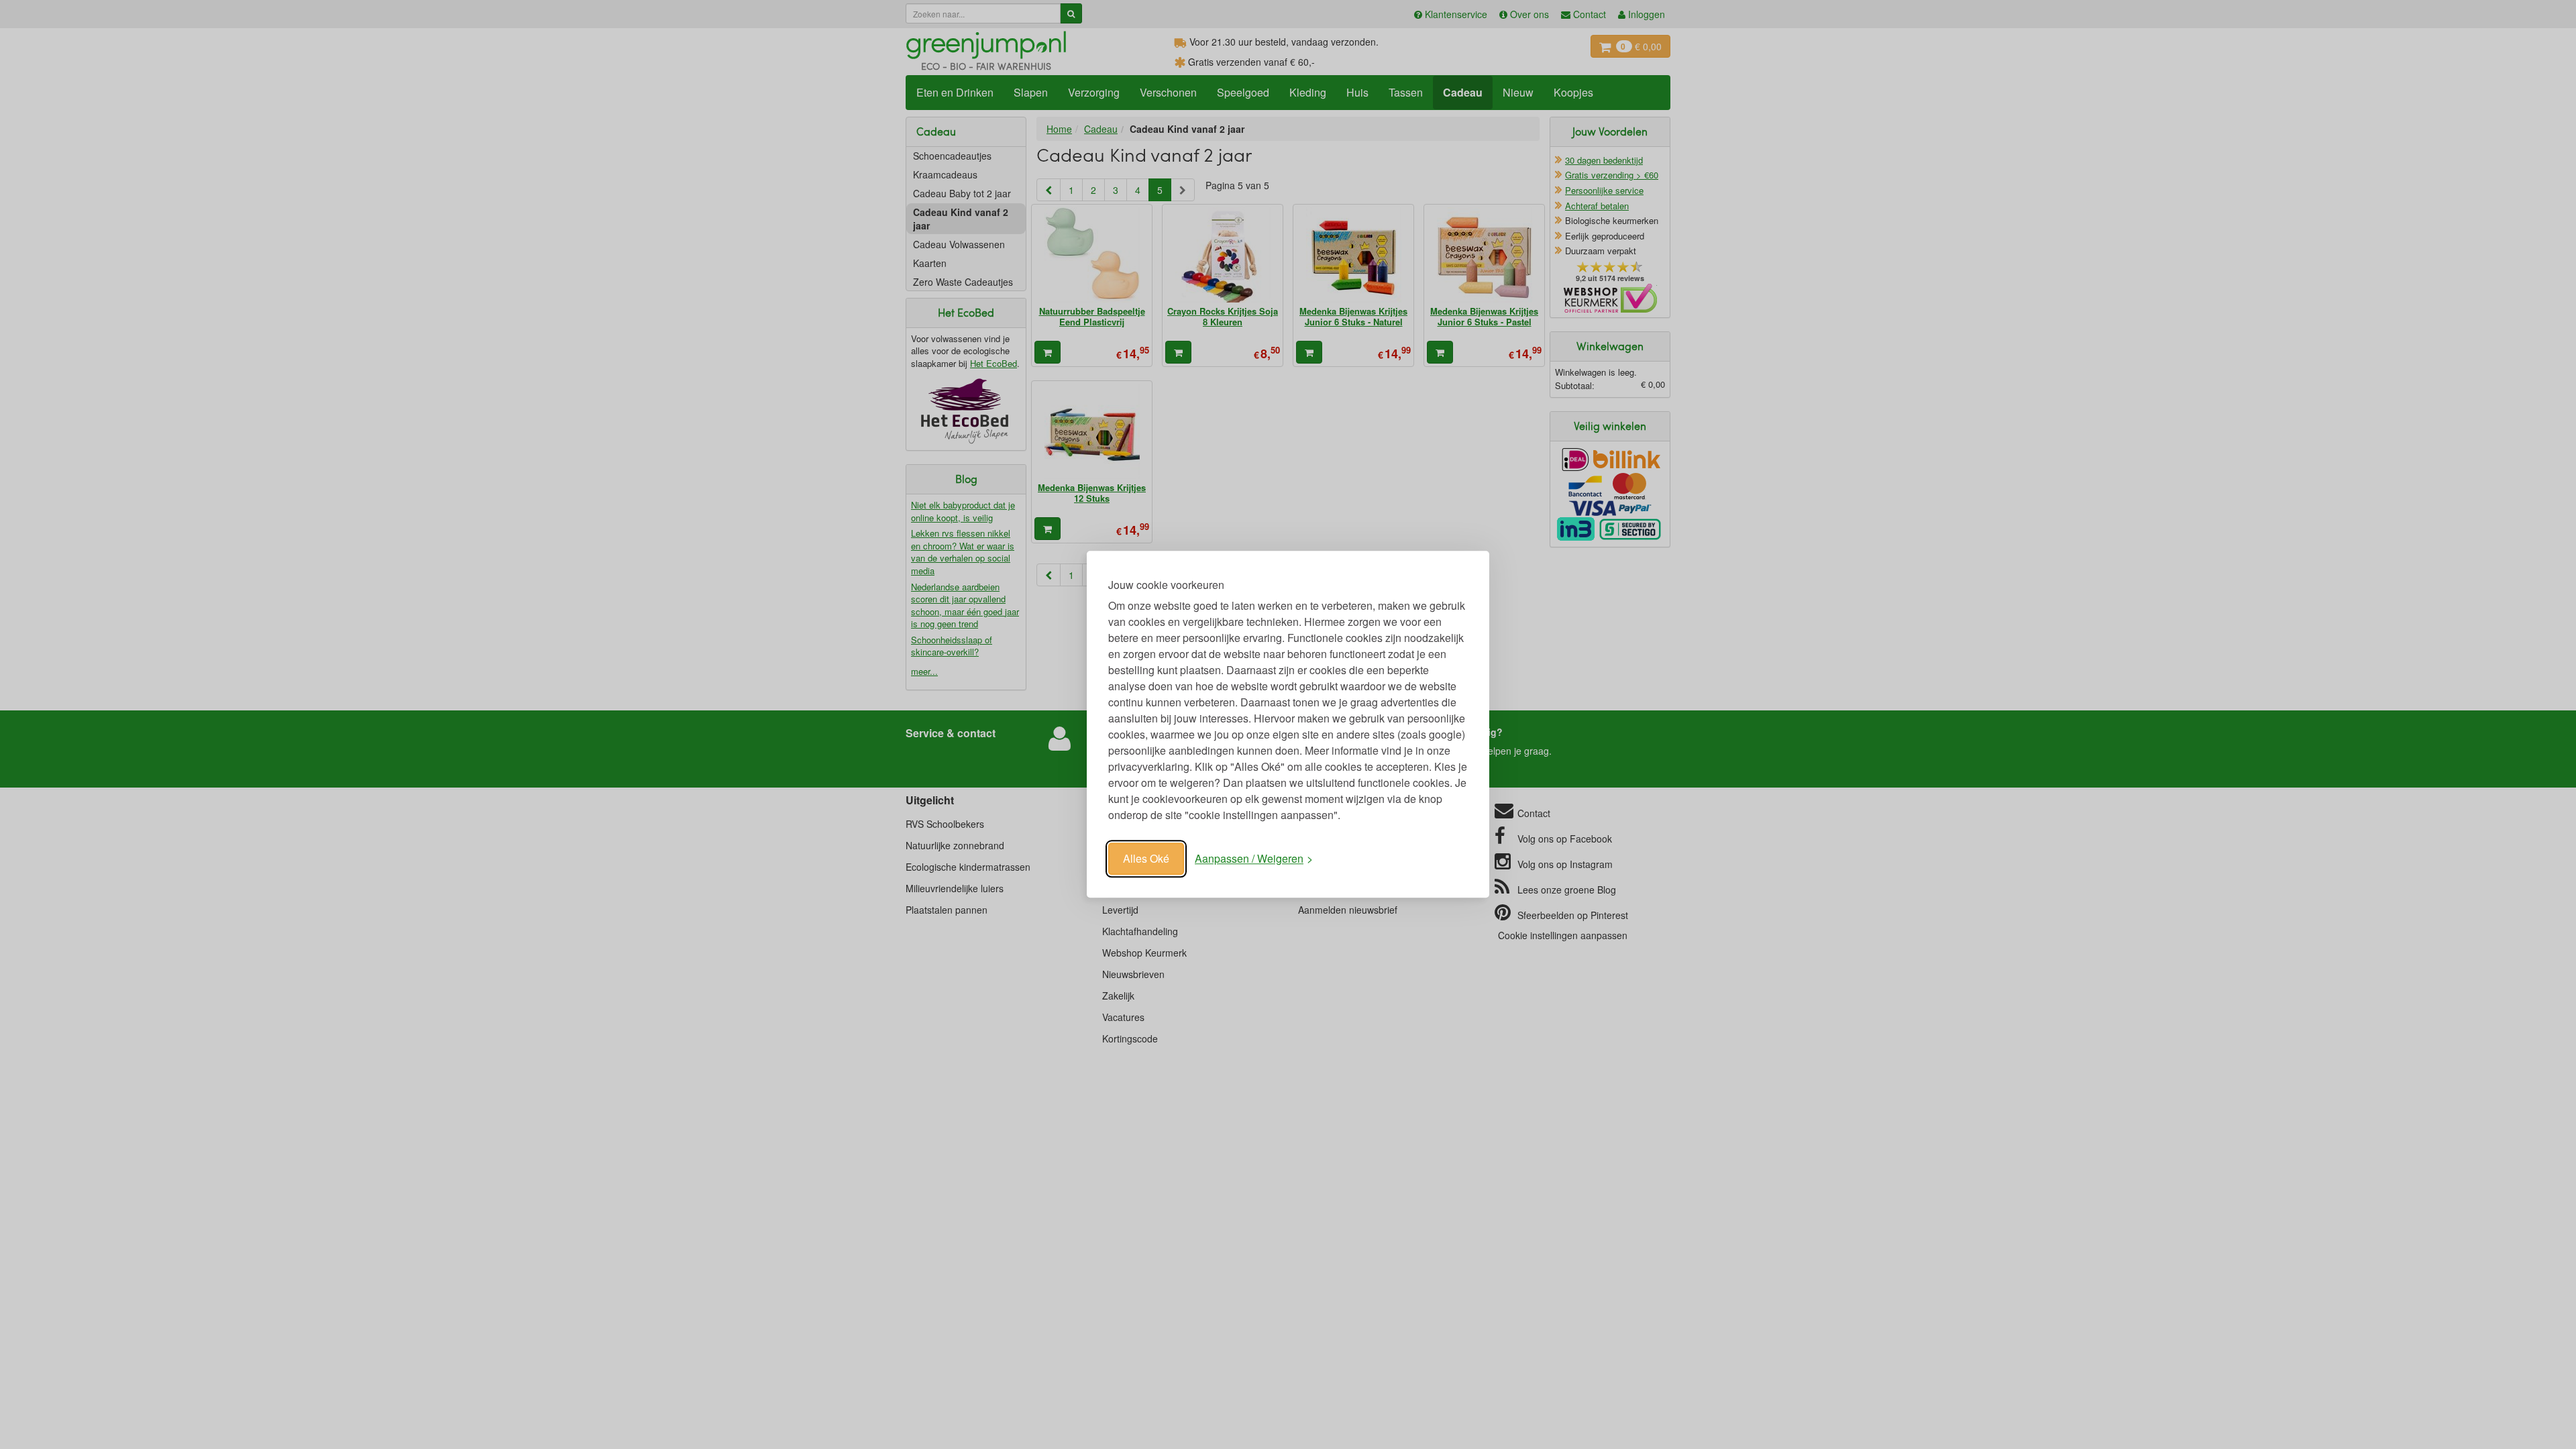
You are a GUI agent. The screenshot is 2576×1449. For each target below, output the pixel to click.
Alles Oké (1146, 858)
